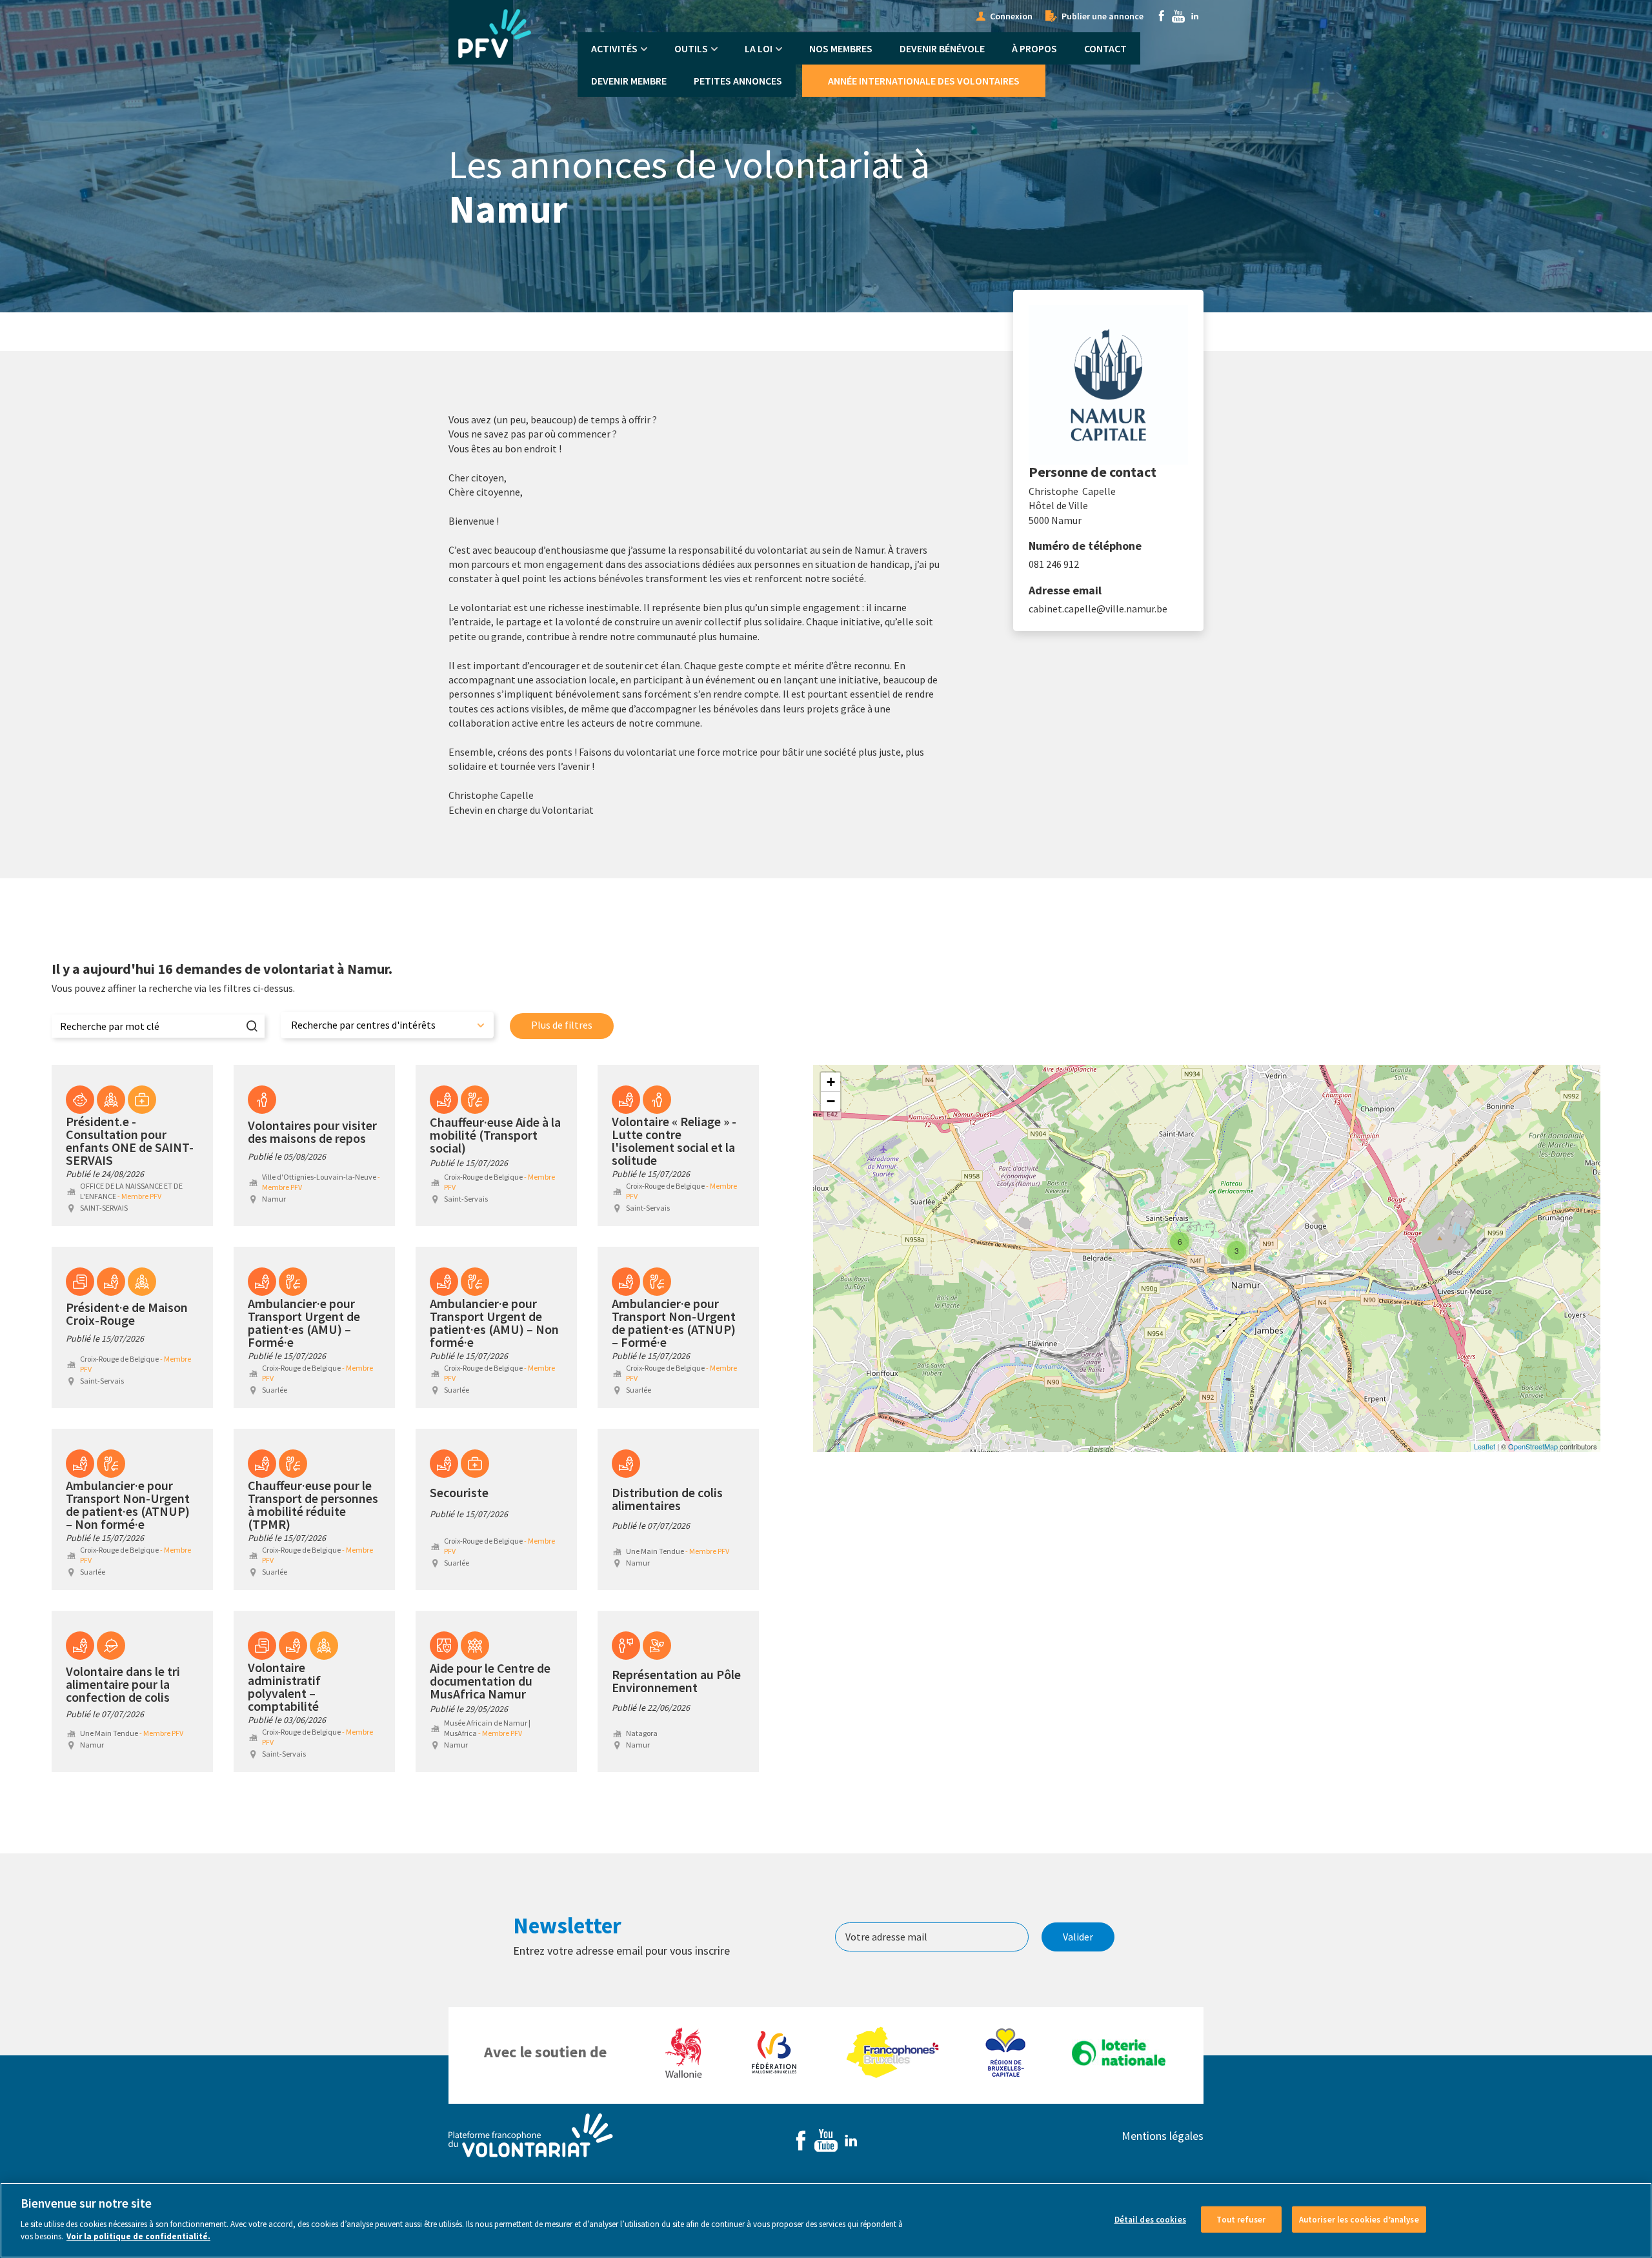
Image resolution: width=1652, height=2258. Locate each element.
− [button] (831, 1101)
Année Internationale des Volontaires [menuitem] (924, 81)
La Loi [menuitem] (759, 48)
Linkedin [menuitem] (1195, 16)
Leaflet (1485, 1446)
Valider (1078, 1937)
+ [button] (831, 1082)
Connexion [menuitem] (1011, 16)
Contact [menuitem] (1105, 48)
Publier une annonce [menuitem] (1103, 16)
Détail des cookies (1150, 2219)
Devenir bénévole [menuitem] (942, 48)
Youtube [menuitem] (1178, 16)
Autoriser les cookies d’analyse (1359, 2219)
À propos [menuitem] (1034, 48)
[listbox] (387, 1025)
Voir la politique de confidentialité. (138, 2236)
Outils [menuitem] (691, 48)
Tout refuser (1241, 2219)
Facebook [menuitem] (1162, 16)
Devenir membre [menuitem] (629, 81)
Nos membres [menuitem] (841, 48)
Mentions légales (1163, 2136)
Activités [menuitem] (614, 48)
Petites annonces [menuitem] (738, 81)
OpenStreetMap (1533, 1446)
